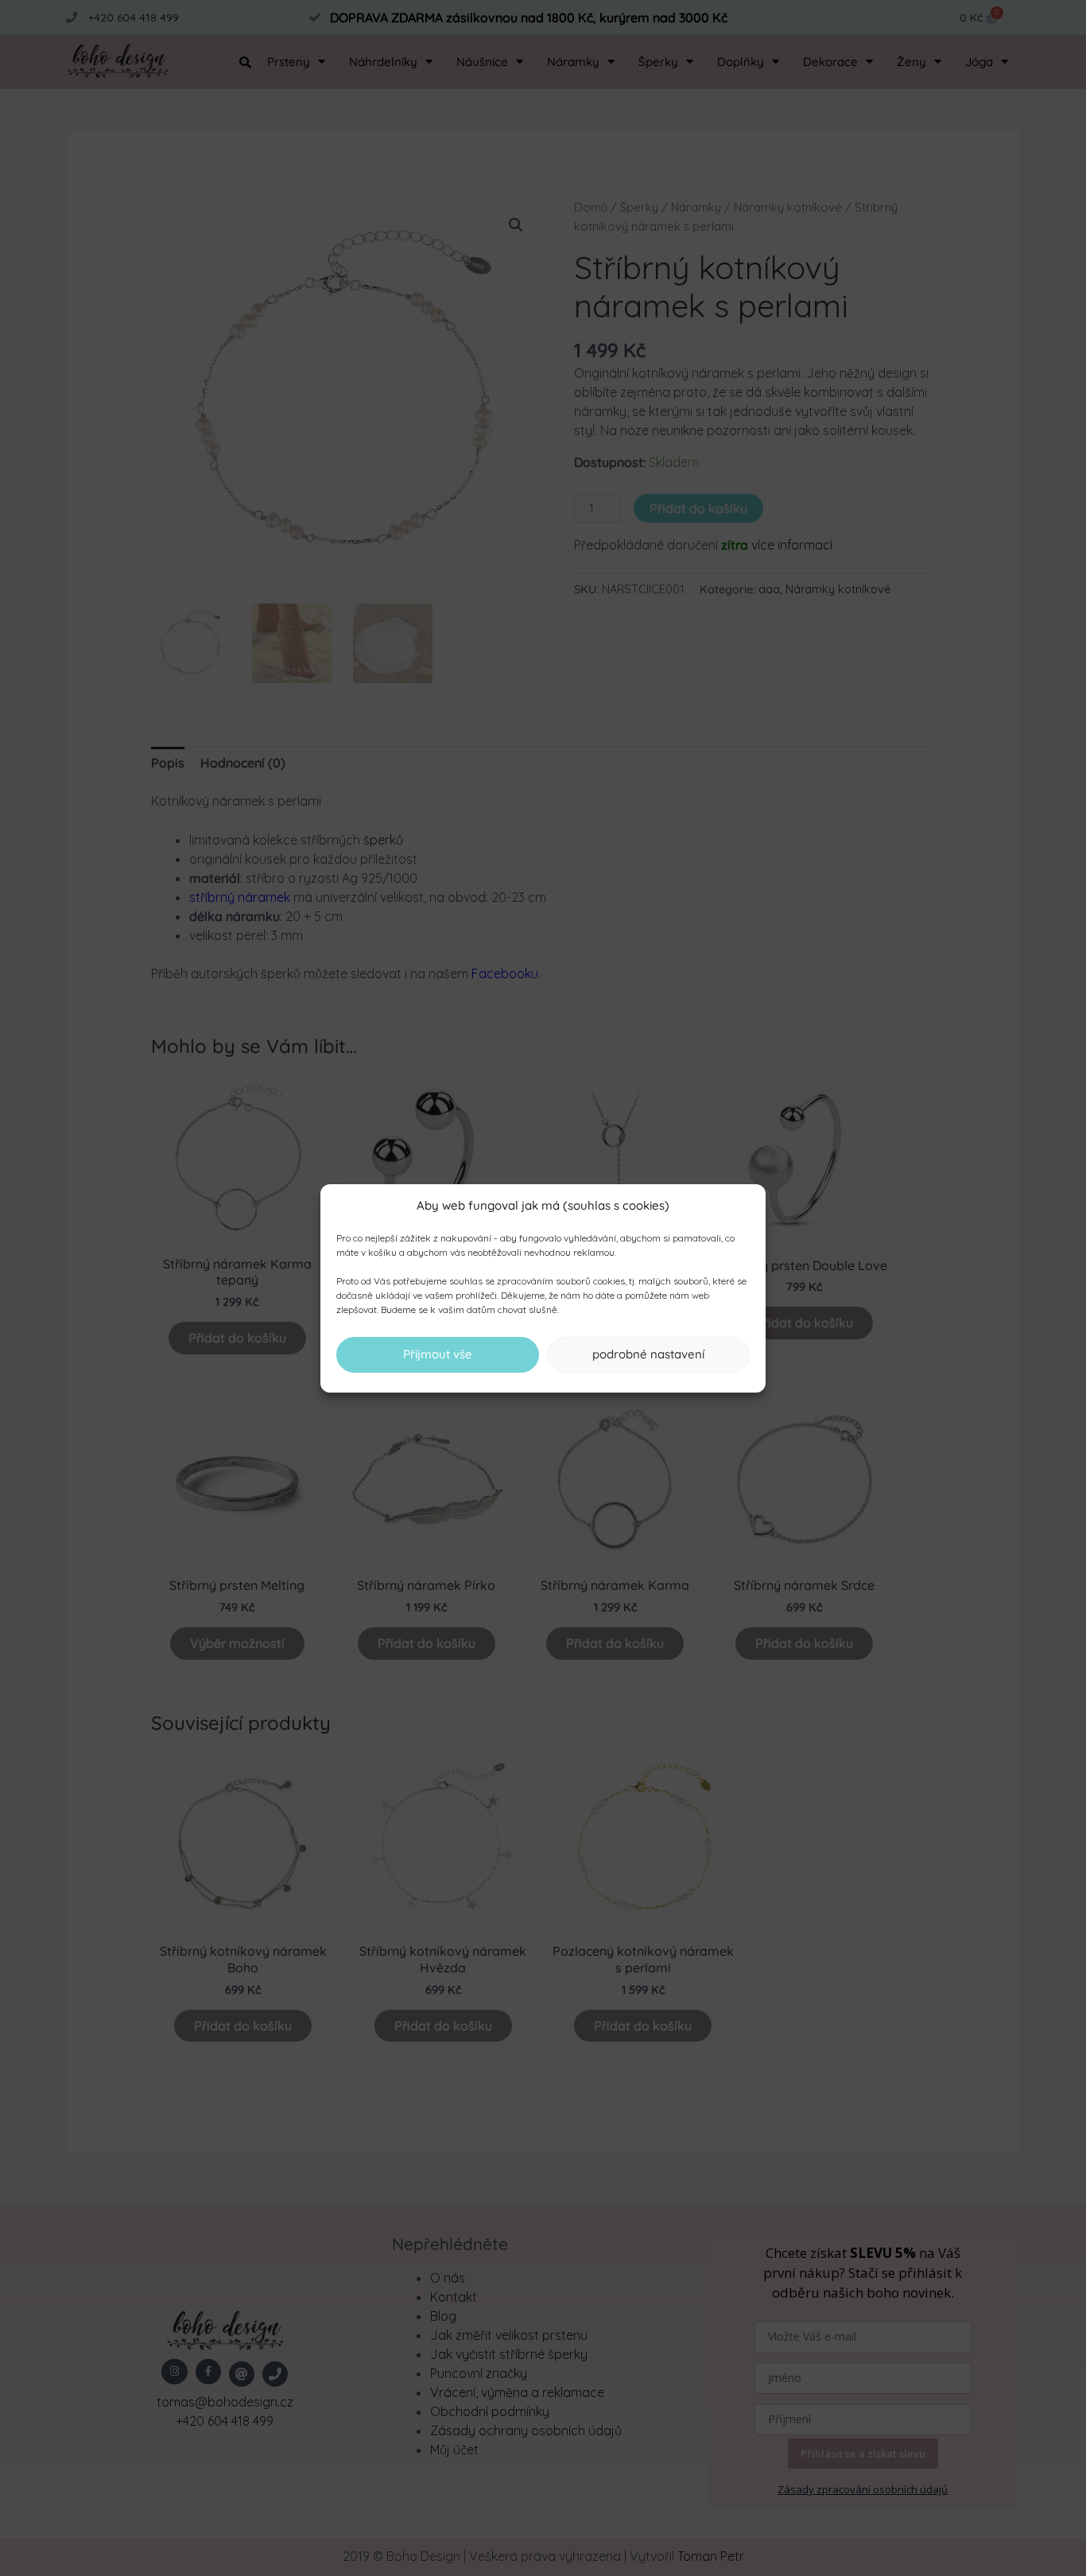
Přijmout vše (438, 1354)
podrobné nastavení (648, 1354)
